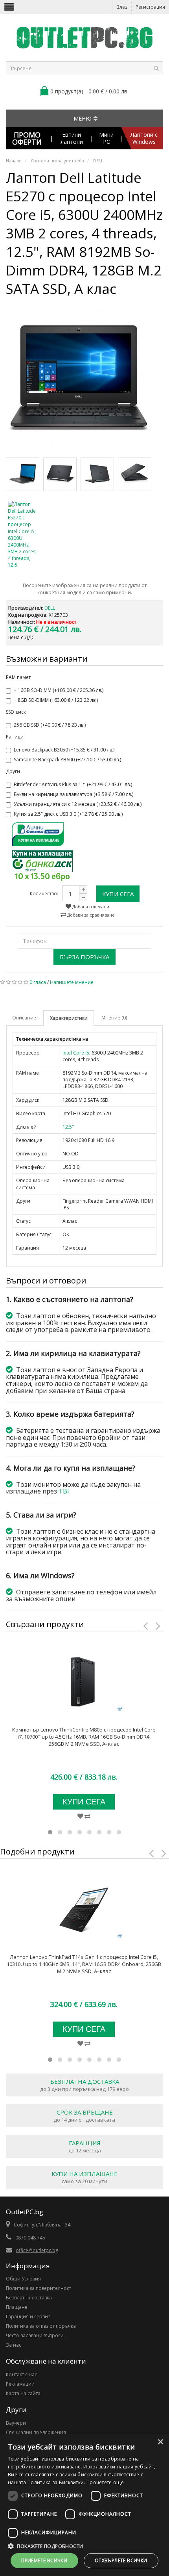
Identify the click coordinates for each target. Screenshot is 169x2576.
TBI (64, 1491)
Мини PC (106, 138)
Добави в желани (90, 907)
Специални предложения (36, 2432)
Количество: (44, 894)
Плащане (17, 2307)
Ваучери (16, 2423)
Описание (24, 1018)
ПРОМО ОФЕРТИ (27, 138)
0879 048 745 (30, 2238)
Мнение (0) (114, 1018)
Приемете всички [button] (44, 2560)
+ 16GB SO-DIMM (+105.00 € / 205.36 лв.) (59, 690)
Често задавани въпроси (35, 2335)
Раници (15, 737)
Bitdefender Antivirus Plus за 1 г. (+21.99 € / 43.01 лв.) (73, 784)
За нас (14, 2345)
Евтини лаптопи (72, 138)
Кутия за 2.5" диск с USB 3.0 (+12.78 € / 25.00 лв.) (68, 814)
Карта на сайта (23, 2393)
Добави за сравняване (90, 915)
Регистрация (150, 7)
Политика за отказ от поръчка (41, 2326)
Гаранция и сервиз (28, 2317)
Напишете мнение (72, 982)
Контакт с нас (21, 2374)
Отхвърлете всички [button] (121, 2560)
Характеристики (69, 1018)
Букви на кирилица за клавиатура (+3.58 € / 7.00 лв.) (73, 794)
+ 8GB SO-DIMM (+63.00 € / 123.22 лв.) (56, 700)
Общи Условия (23, 2279)
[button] (84, 2546)
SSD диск (16, 712)
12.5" (68, 1127)
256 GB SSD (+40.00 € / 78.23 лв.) (50, 725)
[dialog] (84, 2505)
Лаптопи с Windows (144, 138)
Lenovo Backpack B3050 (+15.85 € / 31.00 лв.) (64, 750)
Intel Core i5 (76, 1053)
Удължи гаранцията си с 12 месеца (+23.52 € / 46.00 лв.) (78, 804)
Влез (122, 7)
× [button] (160, 2442)
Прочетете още (105, 2482)
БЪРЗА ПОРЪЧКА (84, 957)
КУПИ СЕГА (118, 894)
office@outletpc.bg (37, 2250)
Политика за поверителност (39, 2288)
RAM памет (18, 677)
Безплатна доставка (29, 2298)
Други (13, 771)
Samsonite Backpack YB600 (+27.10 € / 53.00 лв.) (67, 760)
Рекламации (20, 2384)
